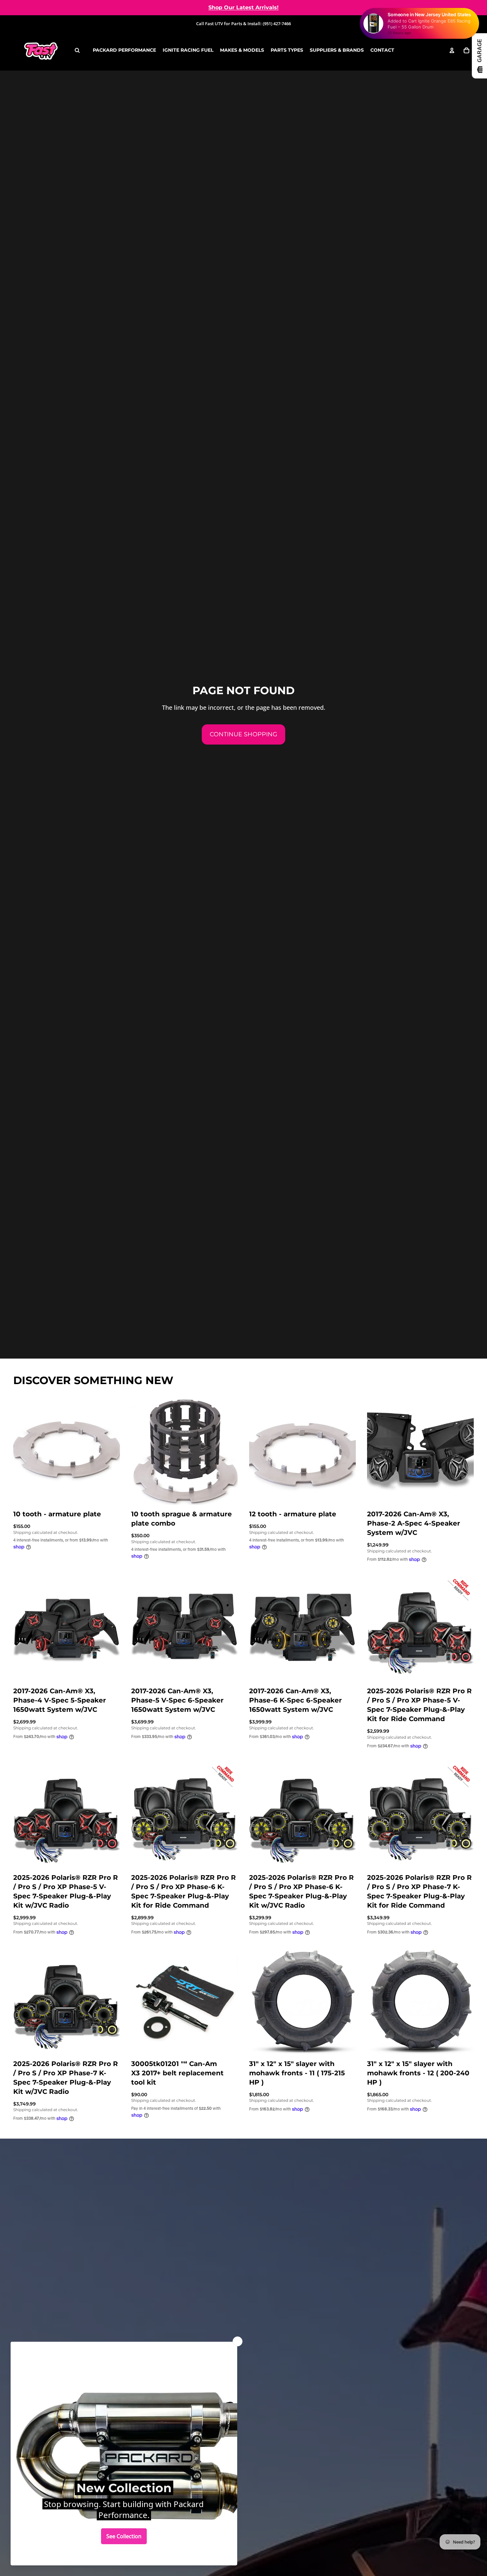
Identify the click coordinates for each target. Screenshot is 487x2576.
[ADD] (110, 1494)
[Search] (77, 50)
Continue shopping (243, 734)
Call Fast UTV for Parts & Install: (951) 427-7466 (243, 24)
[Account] (452, 50)
